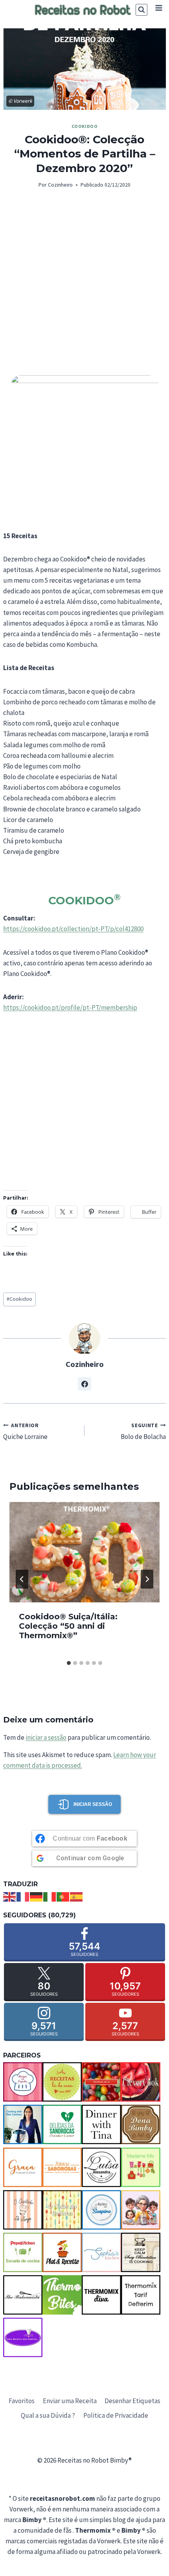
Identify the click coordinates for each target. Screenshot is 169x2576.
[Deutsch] (37, 1896)
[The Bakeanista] (23, 2295)
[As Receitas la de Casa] (62, 2082)
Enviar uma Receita (70, 2401)
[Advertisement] (84, 287)
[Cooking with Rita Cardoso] (23, 2124)
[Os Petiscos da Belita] (141, 2210)
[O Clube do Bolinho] (62, 2210)
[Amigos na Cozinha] (23, 2082)
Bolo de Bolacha (143, 1432)
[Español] (77, 1896)
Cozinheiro (60, 185)
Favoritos (22, 2401)
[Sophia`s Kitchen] (101, 2252)
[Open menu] (159, 8)
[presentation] (84, 1552)
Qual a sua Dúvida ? (48, 2415)
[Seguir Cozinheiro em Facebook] (84, 1384)
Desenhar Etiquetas (132, 2401)
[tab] (69, 1663)
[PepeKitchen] (23, 2252)
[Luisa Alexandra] (101, 2167)
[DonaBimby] (141, 2124)
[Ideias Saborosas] (62, 2167)
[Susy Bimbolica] (141, 2252)
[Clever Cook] (141, 2082)
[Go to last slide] (22, 1579)
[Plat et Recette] (62, 2252)
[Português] (63, 1896)
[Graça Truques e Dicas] (23, 2167)
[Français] (23, 1896)
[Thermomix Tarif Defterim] (141, 2295)
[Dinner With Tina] (101, 2124)
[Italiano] (50, 1896)
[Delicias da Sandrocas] (62, 2124)
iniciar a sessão (46, 1737)
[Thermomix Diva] (101, 2295)
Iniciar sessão (93, 1804)
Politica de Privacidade (116, 2415)
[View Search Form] (141, 10)
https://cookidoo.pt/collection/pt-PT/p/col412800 (73, 929)
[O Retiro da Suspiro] (101, 2210)
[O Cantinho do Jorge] (23, 2210)
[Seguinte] (147, 1579)
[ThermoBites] (62, 2295)
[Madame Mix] (141, 2167)
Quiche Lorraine (25, 1432)
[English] (10, 1896)
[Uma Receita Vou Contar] (23, 2337)
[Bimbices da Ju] (101, 2082)
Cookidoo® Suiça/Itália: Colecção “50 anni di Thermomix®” (68, 1626)
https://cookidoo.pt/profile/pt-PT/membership (70, 1007)
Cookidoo (85, 126)
